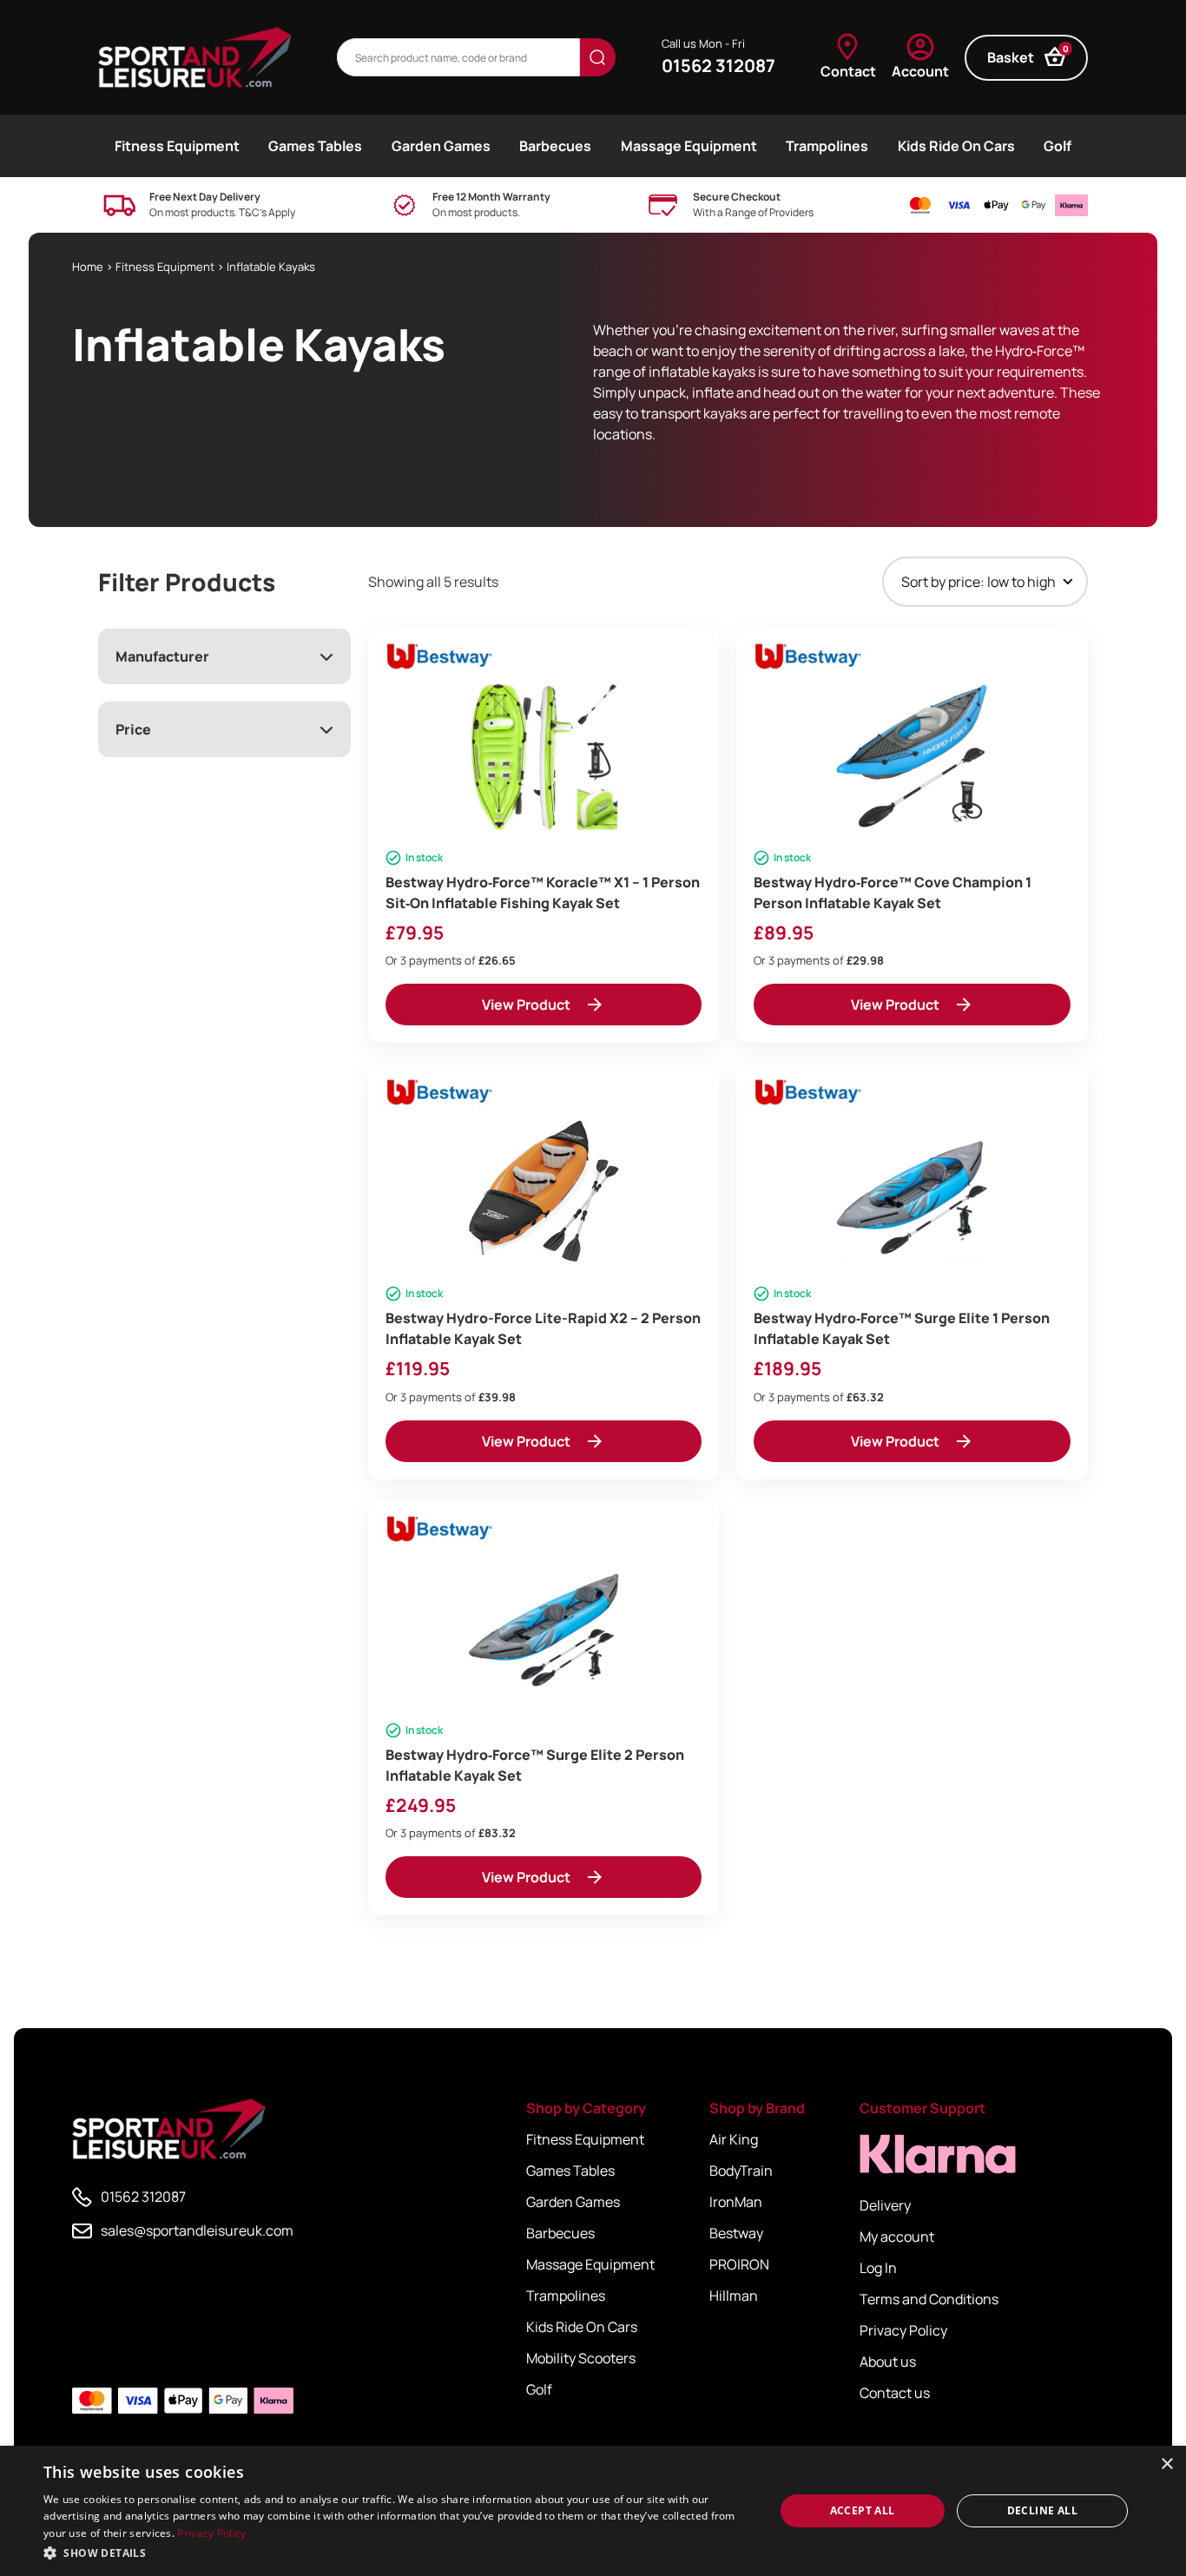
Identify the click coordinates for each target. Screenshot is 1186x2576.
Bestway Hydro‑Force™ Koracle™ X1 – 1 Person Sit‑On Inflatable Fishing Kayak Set (543, 893)
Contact (848, 71)
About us (888, 2362)
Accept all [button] (863, 2510)
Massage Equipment (689, 146)
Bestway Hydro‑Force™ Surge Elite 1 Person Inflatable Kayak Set (902, 1328)
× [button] (1166, 2464)
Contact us (895, 2393)
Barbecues (555, 146)
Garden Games (441, 146)
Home (88, 267)
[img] (195, 57)
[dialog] (593, 2511)
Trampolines (827, 146)
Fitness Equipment (177, 146)
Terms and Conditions (929, 2299)
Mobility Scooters (581, 2358)
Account (920, 71)
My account (897, 2237)
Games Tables (315, 146)
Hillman (734, 2296)
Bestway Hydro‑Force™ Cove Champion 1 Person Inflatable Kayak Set (893, 893)
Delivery (885, 2205)
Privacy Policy (903, 2330)
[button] (398, 2553)
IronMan (736, 2202)
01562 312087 (718, 66)
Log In (878, 2268)
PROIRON (739, 2264)
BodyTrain (741, 2171)
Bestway (736, 2233)
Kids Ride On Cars (956, 146)
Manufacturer (162, 656)
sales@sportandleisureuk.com (197, 2230)
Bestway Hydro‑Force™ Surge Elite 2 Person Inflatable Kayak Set (535, 1765)
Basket (1028, 55)
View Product (526, 1005)
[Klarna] (938, 2154)
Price (133, 729)
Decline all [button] (1042, 2510)
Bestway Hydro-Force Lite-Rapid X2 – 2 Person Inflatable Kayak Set (543, 1328)
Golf (1058, 146)
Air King (734, 2139)
